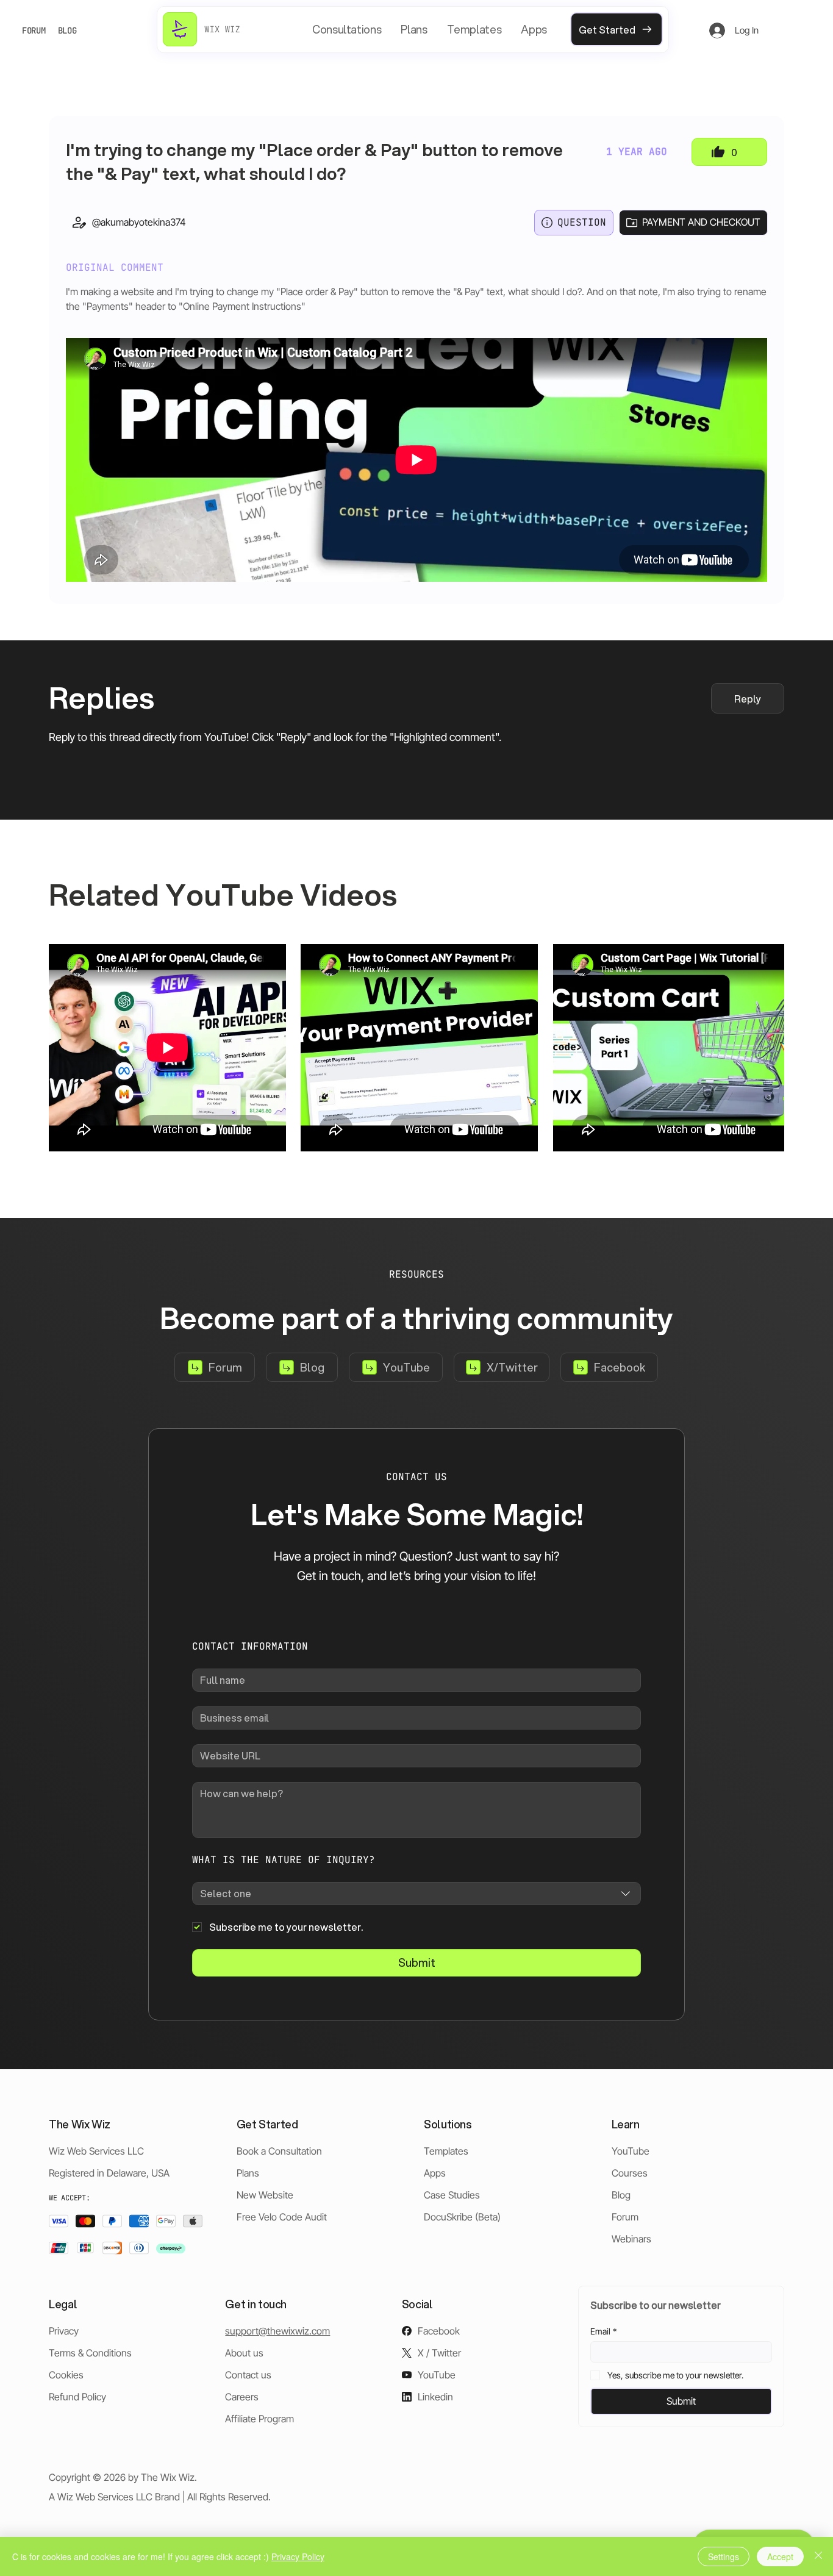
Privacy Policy (298, 2556)
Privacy (64, 2331)
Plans (248, 2173)
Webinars (631, 2239)
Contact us (248, 2375)
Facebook (439, 2331)
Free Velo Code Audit (282, 2217)
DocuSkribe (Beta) (462, 2217)
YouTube (631, 2151)
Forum (625, 2217)
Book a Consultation (279, 2151)
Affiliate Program (259, 2419)
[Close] (818, 2556)
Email (603, 2331)
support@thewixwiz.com (277, 2331)
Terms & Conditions (90, 2353)
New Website (265, 2195)
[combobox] (416, 1894)
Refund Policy (77, 2397)
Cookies (66, 2375)
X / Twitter (439, 2353)
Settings (724, 2556)
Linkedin (435, 2397)
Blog (621, 2195)
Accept (780, 2556)
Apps (435, 2173)
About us (244, 2353)
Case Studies (452, 2195)
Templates (446, 2151)
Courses (630, 2173)
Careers (242, 2397)
